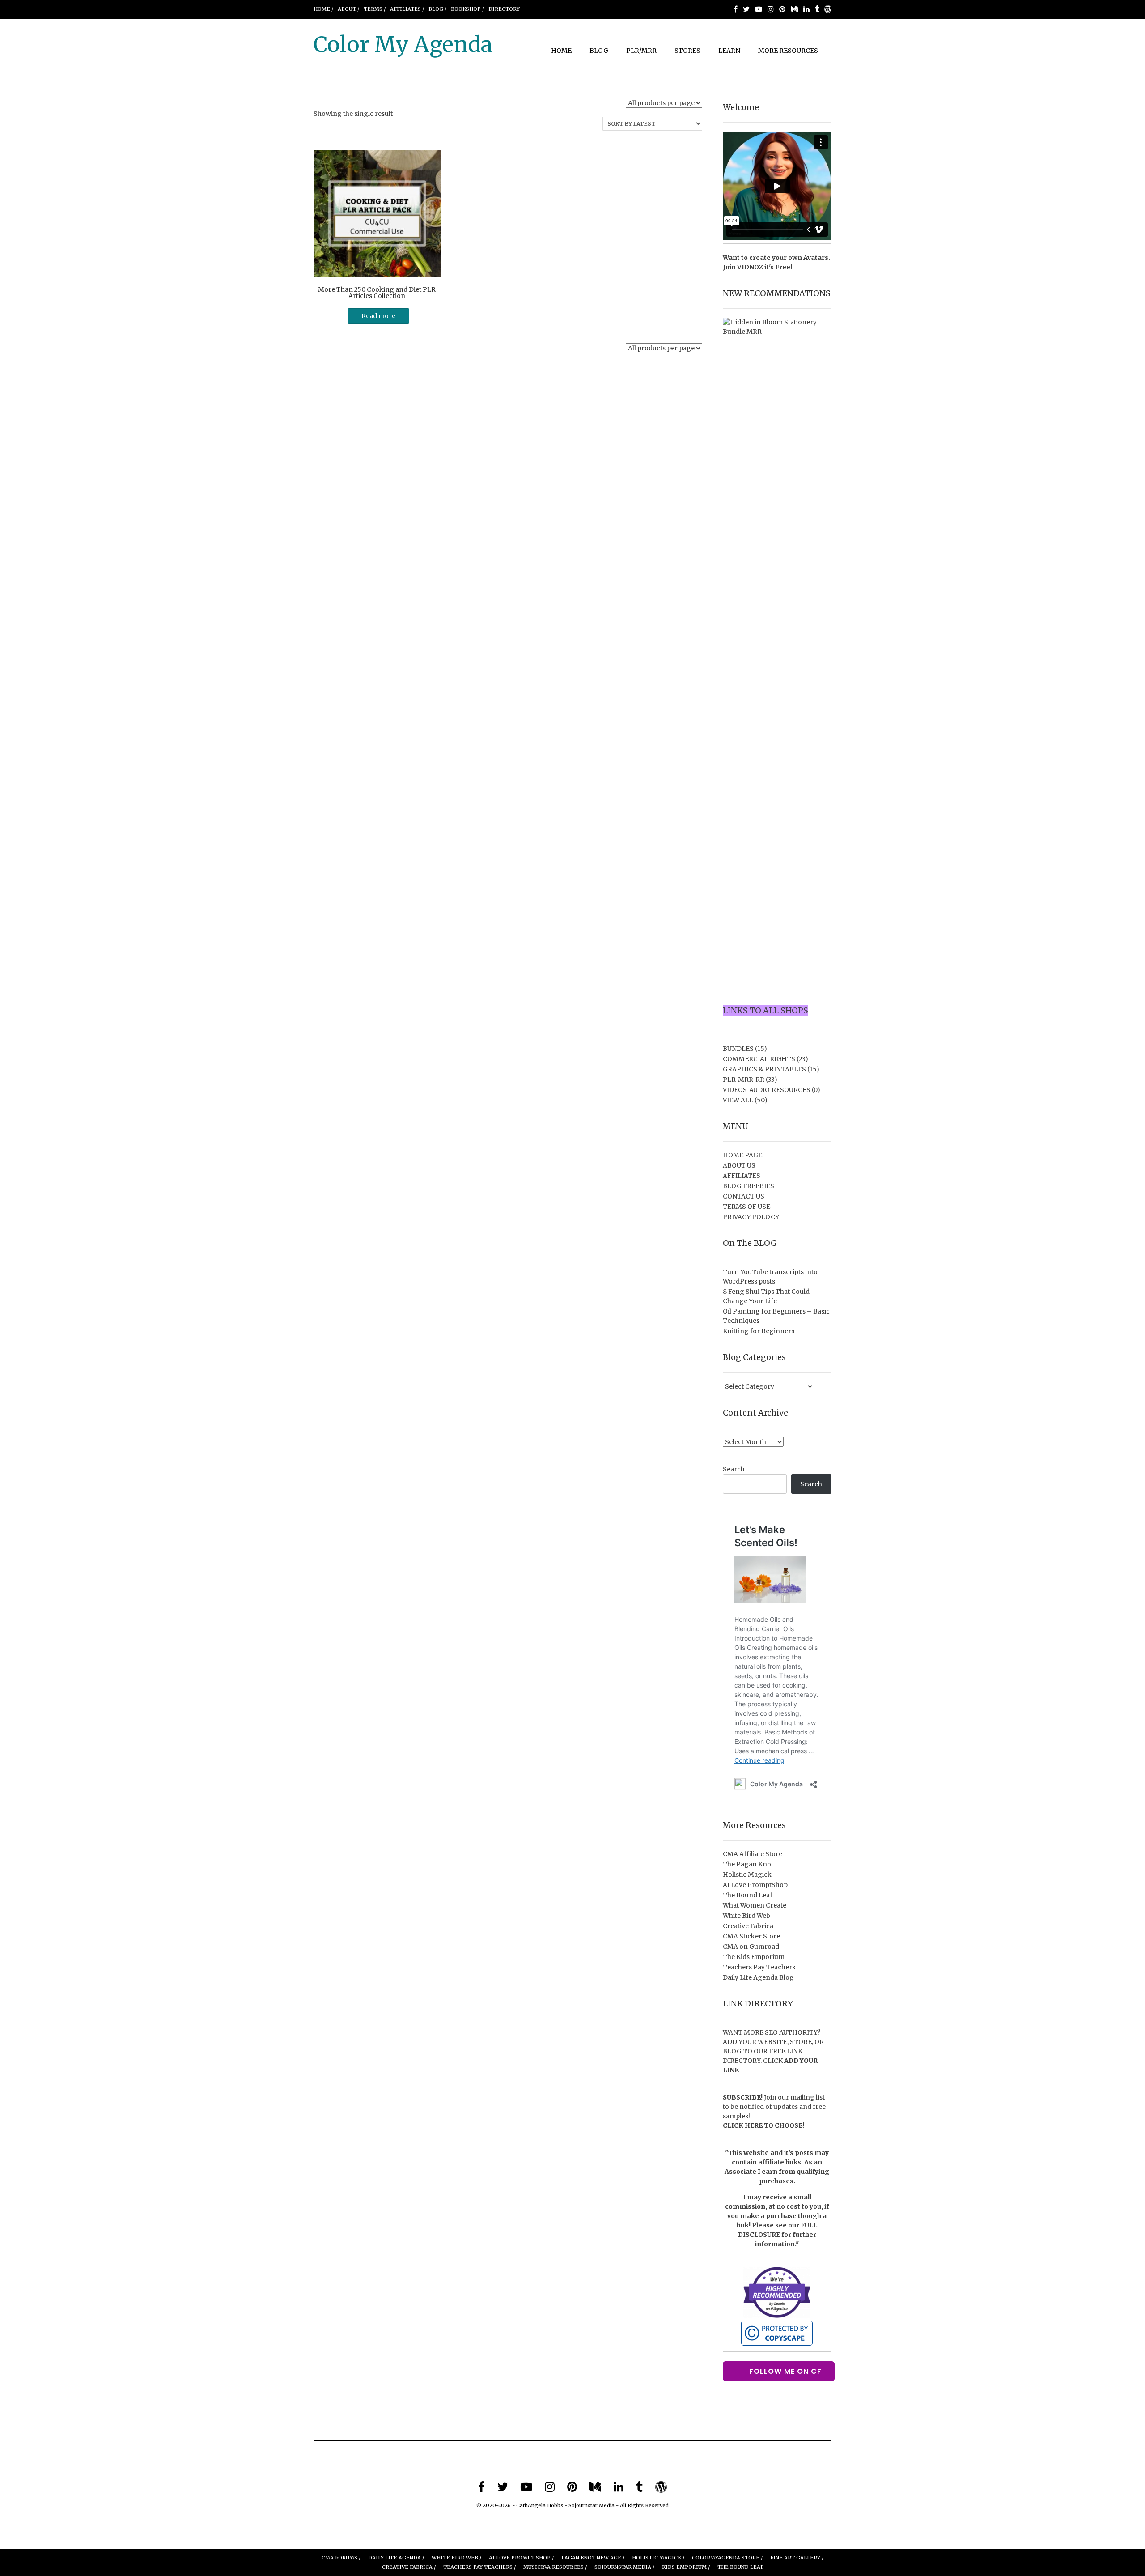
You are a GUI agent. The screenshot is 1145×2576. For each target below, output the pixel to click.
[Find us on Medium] (794, 9)
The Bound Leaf (748, 1895)
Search (734, 1469)
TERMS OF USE (746, 1207)
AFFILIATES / (407, 9)
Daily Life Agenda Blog (758, 1977)
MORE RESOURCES (788, 51)
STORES (687, 51)
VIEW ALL (738, 1100)
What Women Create (755, 1905)
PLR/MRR (641, 51)
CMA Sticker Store (751, 1936)
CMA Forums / (341, 2558)
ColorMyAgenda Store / (727, 2558)
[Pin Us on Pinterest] (782, 9)
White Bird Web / (456, 2558)
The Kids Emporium (754, 1957)
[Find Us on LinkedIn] (806, 9)
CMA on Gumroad (751, 1947)
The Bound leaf (740, 2567)
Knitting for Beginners (759, 1331)
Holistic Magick (747, 1875)
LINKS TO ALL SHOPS (765, 1010)
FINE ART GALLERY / (797, 2558)
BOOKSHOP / (467, 9)
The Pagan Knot (748, 1864)
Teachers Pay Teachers (759, 1967)
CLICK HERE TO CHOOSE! (763, 2125)
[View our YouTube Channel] (759, 9)
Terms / (375, 9)
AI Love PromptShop (755, 1885)
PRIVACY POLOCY (751, 1217)
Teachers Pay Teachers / (479, 2567)
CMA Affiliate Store (753, 1854)
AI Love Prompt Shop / (521, 2558)
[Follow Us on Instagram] (771, 9)
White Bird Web (746, 1916)
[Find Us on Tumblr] (817, 9)
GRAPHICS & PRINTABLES (764, 1069)
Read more (378, 316)
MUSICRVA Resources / (555, 2567)
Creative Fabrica (748, 1926)
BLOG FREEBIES (748, 1186)
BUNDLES (738, 1049)
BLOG (599, 51)
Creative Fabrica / (409, 2567)
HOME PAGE (742, 1155)
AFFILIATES (742, 1176)
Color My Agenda (403, 44)
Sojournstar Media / (624, 2567)
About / (348, 9)
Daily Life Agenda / (396, 2558)
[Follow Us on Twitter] (746, 9)
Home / (323, 9)
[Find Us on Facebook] (736, 9)
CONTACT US (744, 1196)
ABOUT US (739, 1165)
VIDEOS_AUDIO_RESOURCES (767, 1090)
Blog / (437, 9)
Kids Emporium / (686, 2567)
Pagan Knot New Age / (593, 2558)
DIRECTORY (504, 9)
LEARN (729, 51)
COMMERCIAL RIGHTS (759, 1059)
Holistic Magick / (658, 2558)
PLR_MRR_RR (744, 1080)
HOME (561, 51)
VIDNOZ (750, 267)
